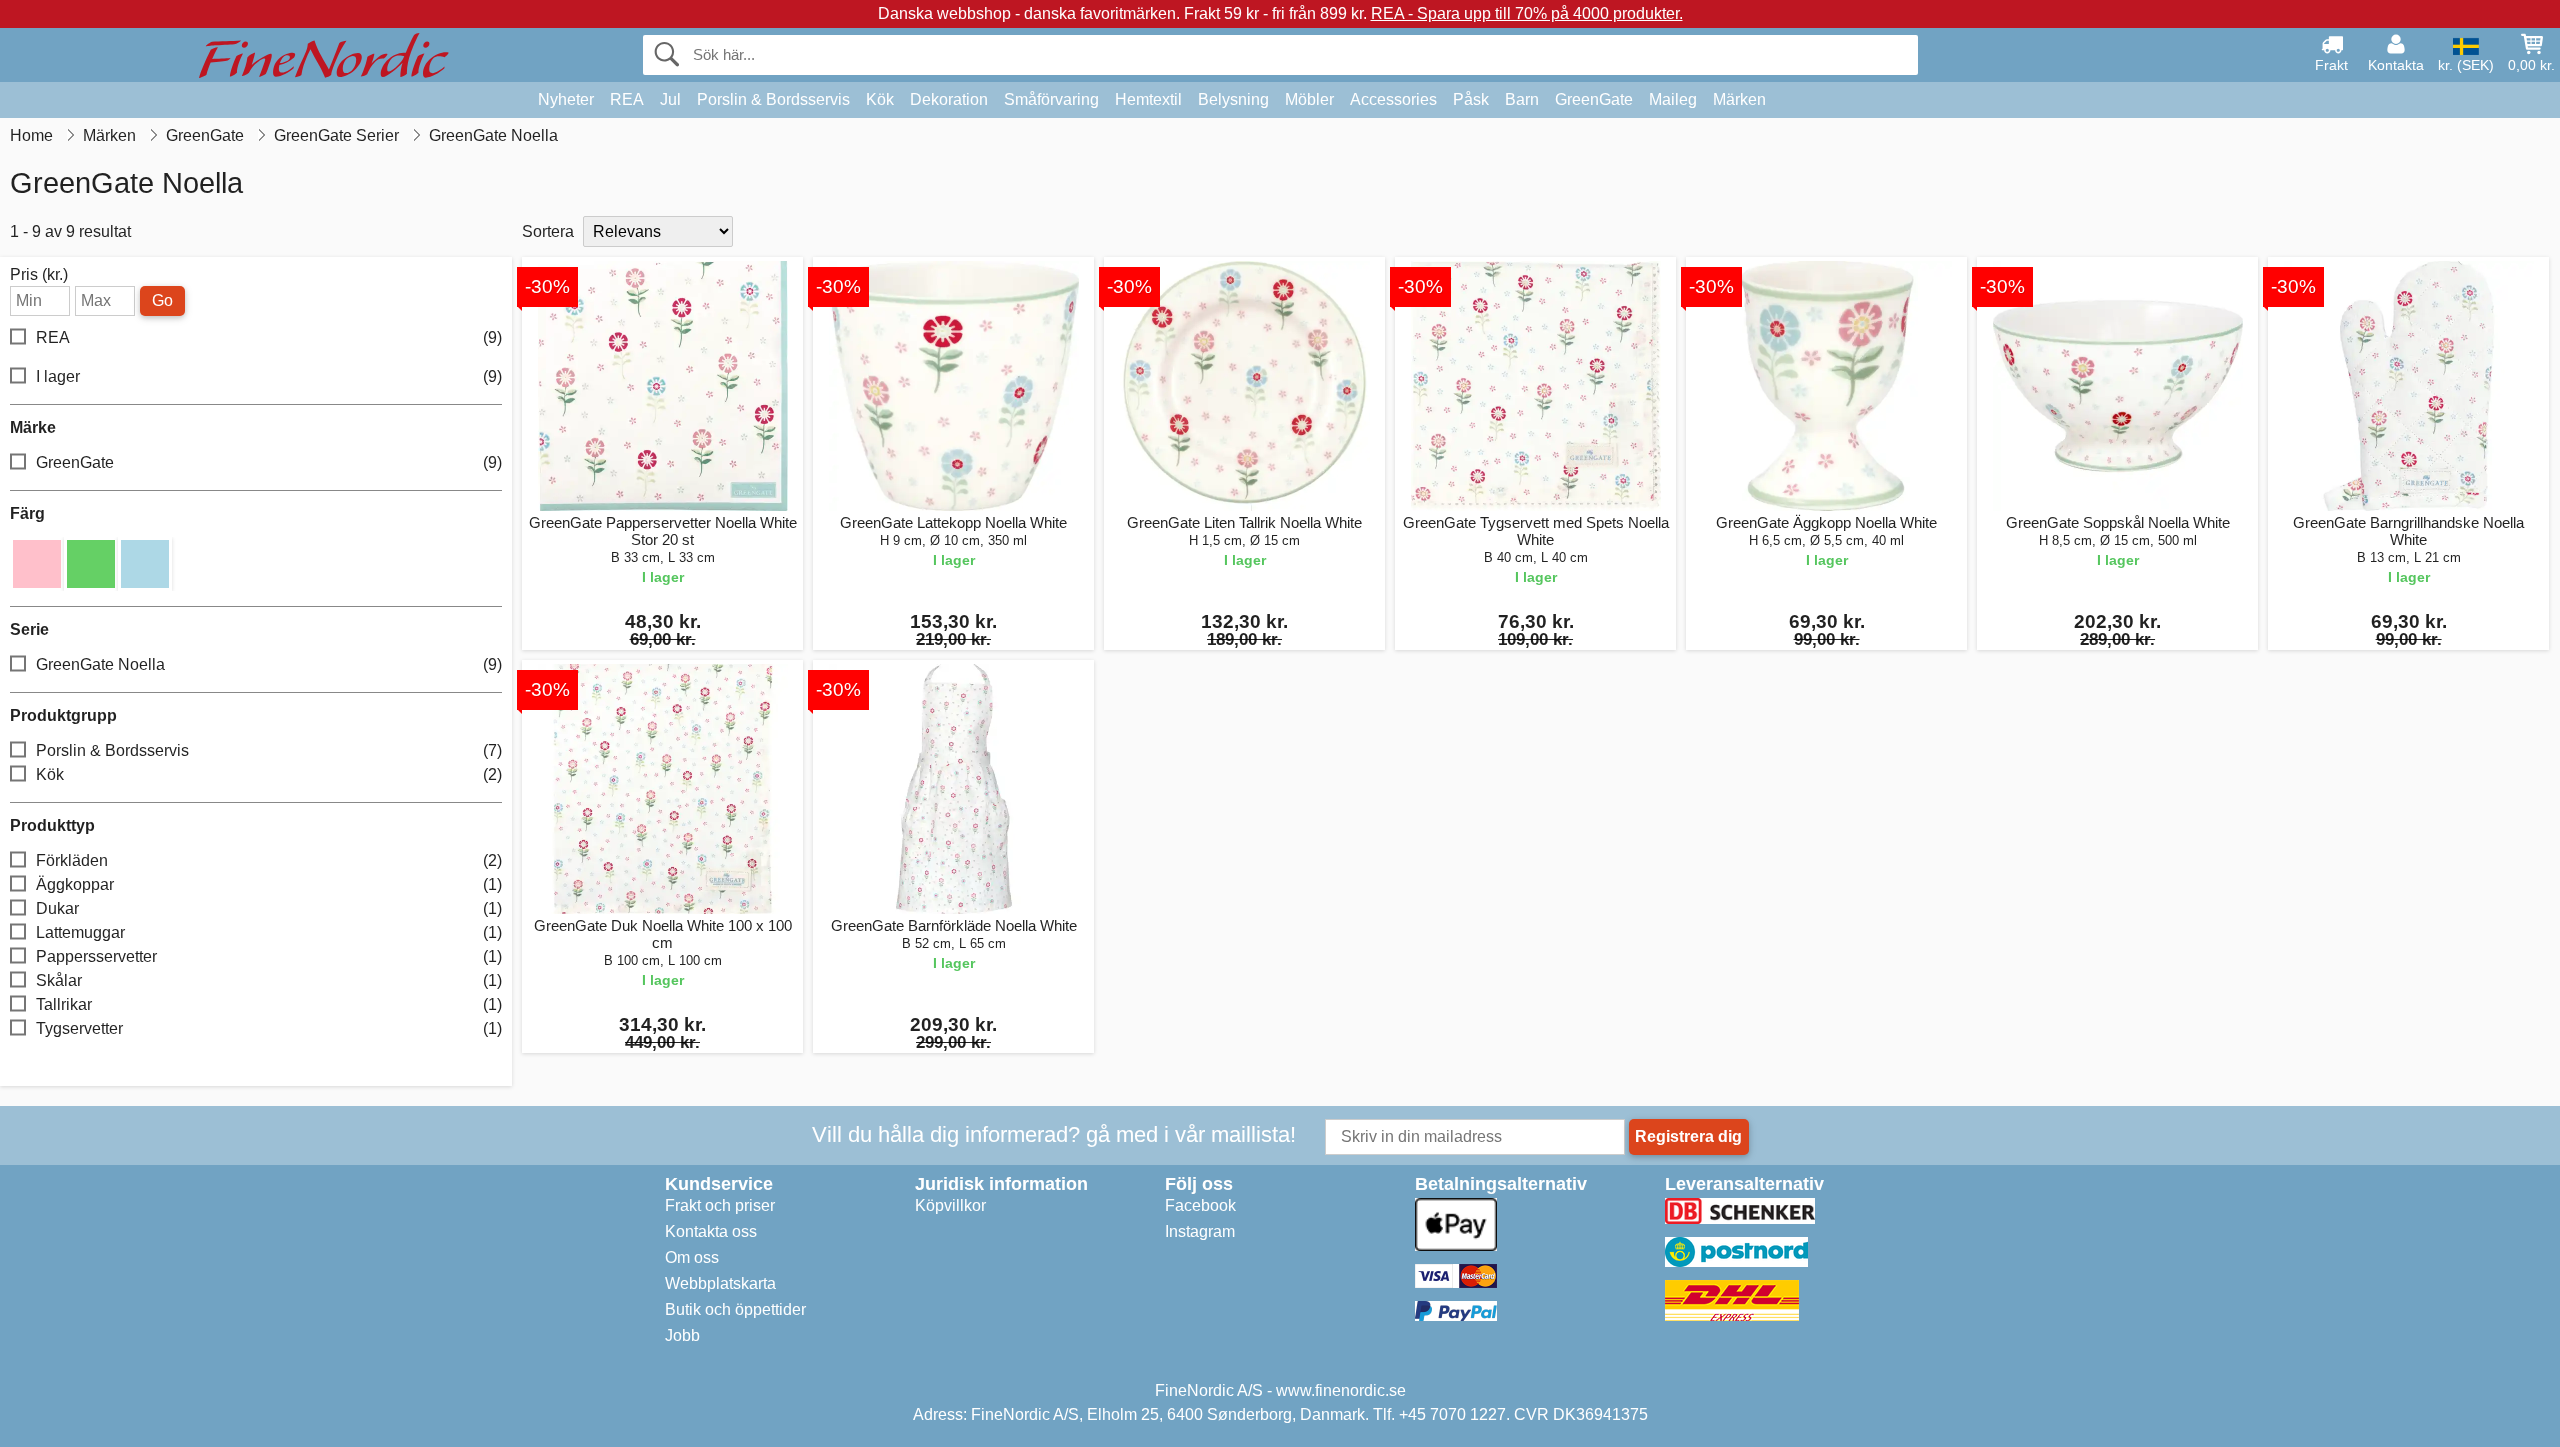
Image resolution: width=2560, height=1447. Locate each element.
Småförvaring (1051, 99)
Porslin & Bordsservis (773, 99)
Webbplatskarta (720, 1283)
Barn (1522, 99)
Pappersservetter (269, 956)
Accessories (1393, 99)
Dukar (269, 908)
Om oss (692, 1257)
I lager (269, 376)
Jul (670, 99)
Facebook (1200, 1205)
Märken (1739, 99)
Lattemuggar (269, 932)
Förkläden (269, 860)
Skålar (269, 980)
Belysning (1233, 99)
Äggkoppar (269, 884)
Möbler (1309, 99)
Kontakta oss (711, 1231)
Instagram (1200, 1231)
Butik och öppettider (735, 1309)
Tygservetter (269, 1028)
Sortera (548, 231)
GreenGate (1594, 99)
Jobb (682, 1335)
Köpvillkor (950, 1205)
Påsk (1471, 99)
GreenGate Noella (269, 664)
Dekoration (949, 99)
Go (162, 300)
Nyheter (566, 99)
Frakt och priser (720, 1205)
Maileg (1673, 99)
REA (627, 99)
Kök (880, 99)
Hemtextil (1148, 99)
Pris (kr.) (39, 275)
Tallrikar (269, 1004)
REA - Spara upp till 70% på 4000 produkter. (1527, 13)
